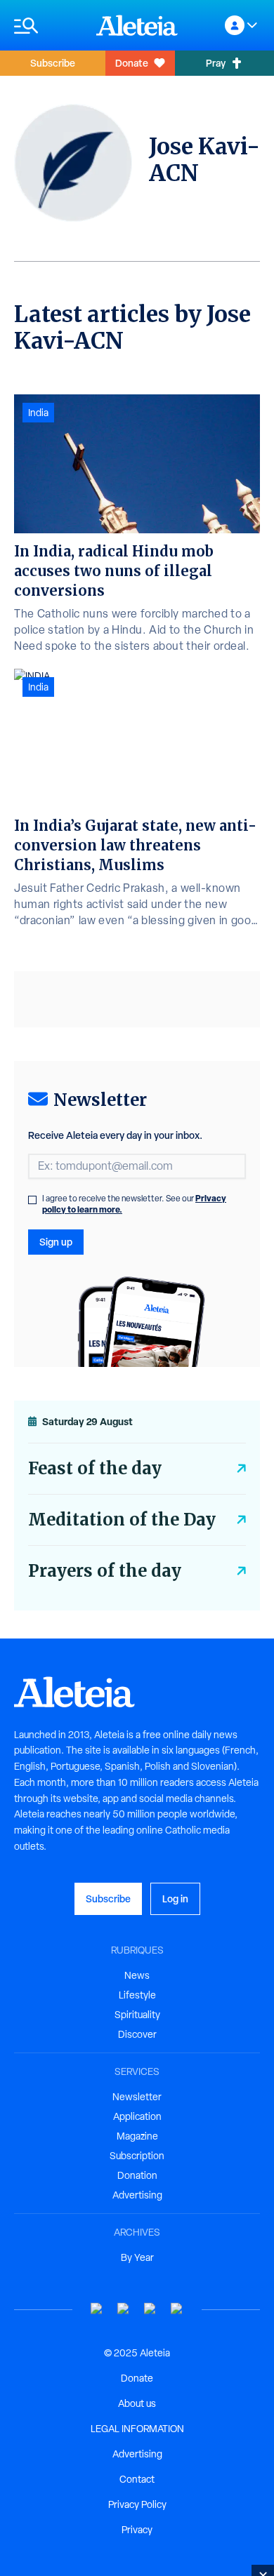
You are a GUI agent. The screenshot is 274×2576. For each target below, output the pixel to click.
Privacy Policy (137, 2504)
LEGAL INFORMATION (137, 2429)
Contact (137, 2479)
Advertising (137, 2195)
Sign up (56, 1242)
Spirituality (137, 2015)
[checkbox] (32, 1200)
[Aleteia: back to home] (137, 25)
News (137, 1975)
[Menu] (48, 26)
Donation (137, 2175)
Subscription (137, 2156)
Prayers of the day (105, 1571)
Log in (175, 1898)
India (38, 413)
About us (137, 2403)
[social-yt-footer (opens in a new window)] (97, 2309)
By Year (137, 2257)
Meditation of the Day (122, 1520)
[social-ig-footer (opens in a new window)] (177, 2309)
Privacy (137, 2530)
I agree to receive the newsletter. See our (134, 1204)
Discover (137, 2034)
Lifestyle (137, 1995)
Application (137, 2116)
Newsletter (137, 2097)
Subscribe (53, 63)
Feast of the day (95, 1468)
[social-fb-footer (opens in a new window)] (124, 2309)
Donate (132, 63)
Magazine (137, 2136)
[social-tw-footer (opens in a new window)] (150, 2309)
